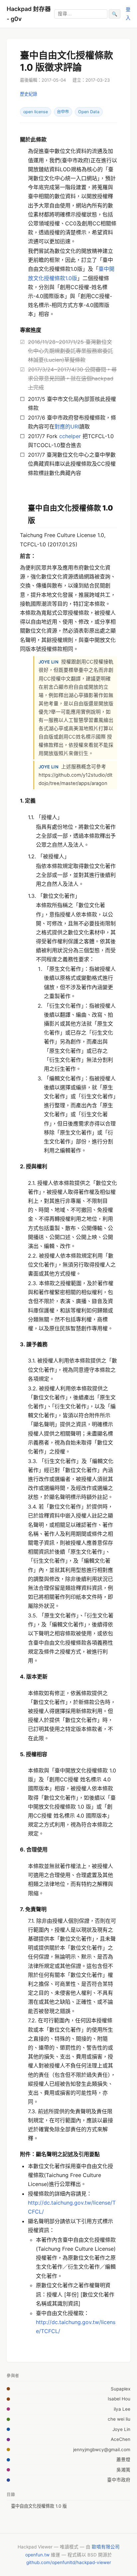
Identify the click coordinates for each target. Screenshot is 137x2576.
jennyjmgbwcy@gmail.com (102, 2450)
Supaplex (121, 2389)
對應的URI (67, 427)
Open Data (89, 112)
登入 (128, 13)
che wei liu (119, 2419)
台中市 (63, 112)
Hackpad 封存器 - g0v (29, 14)
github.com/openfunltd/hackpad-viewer (69, 2562)
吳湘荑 (123, 2470)
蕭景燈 (123, 2459)
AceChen (121, 2439)
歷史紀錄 (29, 94)
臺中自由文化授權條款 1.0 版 (39, 2506)
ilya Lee (122, 2409)
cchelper (70, 436)
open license (36, 112)
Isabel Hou (119, 2399)
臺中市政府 (119, 2480)
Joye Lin (121, 2429)
